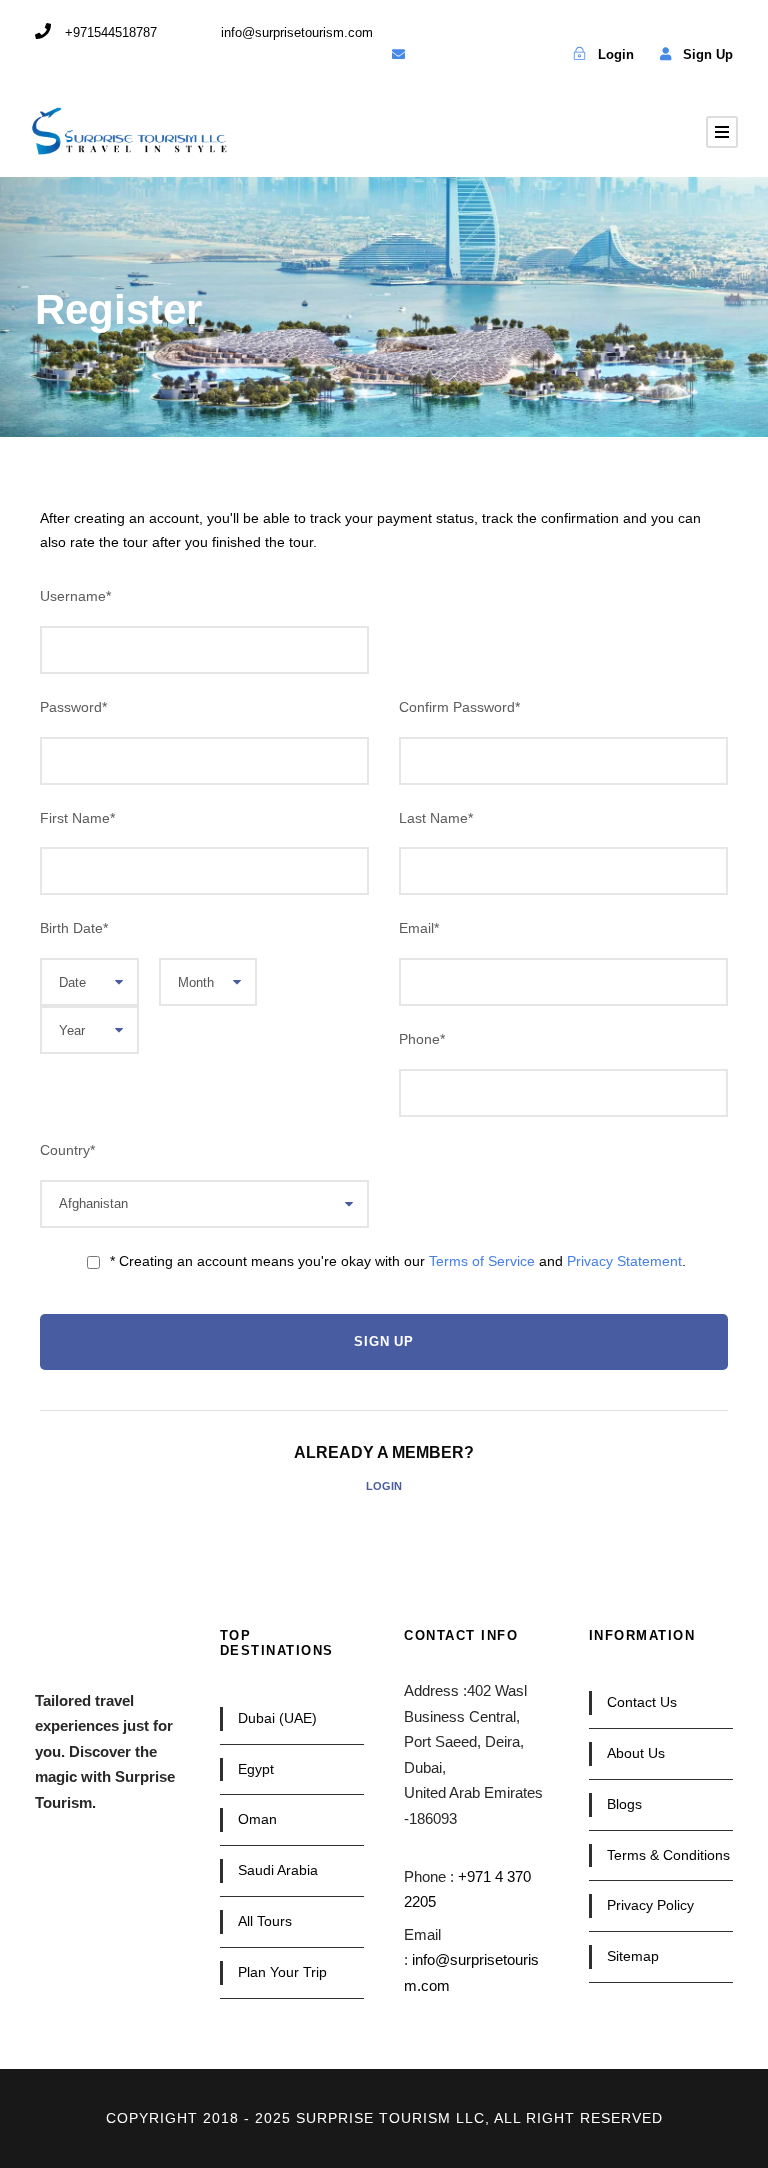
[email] (398, 54)
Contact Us (642, 1702)
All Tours (265, 1921)
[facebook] (432, 54)
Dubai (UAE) (277, 1718)
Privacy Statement (624, 1261)
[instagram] (534, 54)
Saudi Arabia (278, 1870)
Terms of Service (482, 1261)
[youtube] (500, 54)
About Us (636, 1753)
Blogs (624, 1804)
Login (384, 1486)
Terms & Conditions (668, 1855)
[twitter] (466, 54)
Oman (257, 1819)
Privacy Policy (650, 1905)
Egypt (256, 1769)
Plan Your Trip (282, 1972)
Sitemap (633, 1956)
